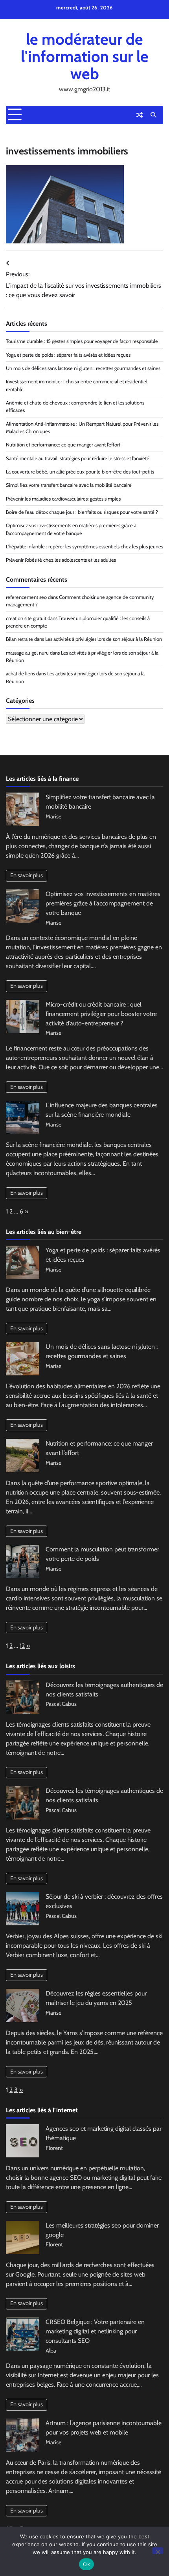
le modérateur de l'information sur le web (85, 56)
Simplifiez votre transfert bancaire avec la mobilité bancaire (69, 485)
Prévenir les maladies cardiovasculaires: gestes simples (63, 499)
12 (22, 1646)
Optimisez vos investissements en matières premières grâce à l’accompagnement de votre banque (103, 903)
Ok (86, 2564)
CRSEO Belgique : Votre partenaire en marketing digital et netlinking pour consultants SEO (95, 2331)
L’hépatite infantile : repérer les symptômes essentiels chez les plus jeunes (84, 547)
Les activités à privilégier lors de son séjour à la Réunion (104, 639)
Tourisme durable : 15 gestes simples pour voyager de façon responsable (82, 341)
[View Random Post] (140, 115)
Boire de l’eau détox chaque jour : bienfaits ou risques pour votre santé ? (82, 512)
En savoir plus (27, 875)
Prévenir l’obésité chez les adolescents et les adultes (61, 560)
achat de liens (20, 674)
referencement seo (26, 597)
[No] (158, 2551)
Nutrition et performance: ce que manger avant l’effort (63, 445)
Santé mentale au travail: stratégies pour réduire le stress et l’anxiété (78, 458)
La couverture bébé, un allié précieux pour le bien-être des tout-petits (80, 472)
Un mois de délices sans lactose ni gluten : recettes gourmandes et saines (83, 368)
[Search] (153, 115)
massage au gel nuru (27, 653)
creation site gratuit (26, 618)
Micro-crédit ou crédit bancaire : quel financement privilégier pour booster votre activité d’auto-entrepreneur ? (101, 1014)
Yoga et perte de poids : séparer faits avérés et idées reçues (68, 355)
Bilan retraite (19, 639)
